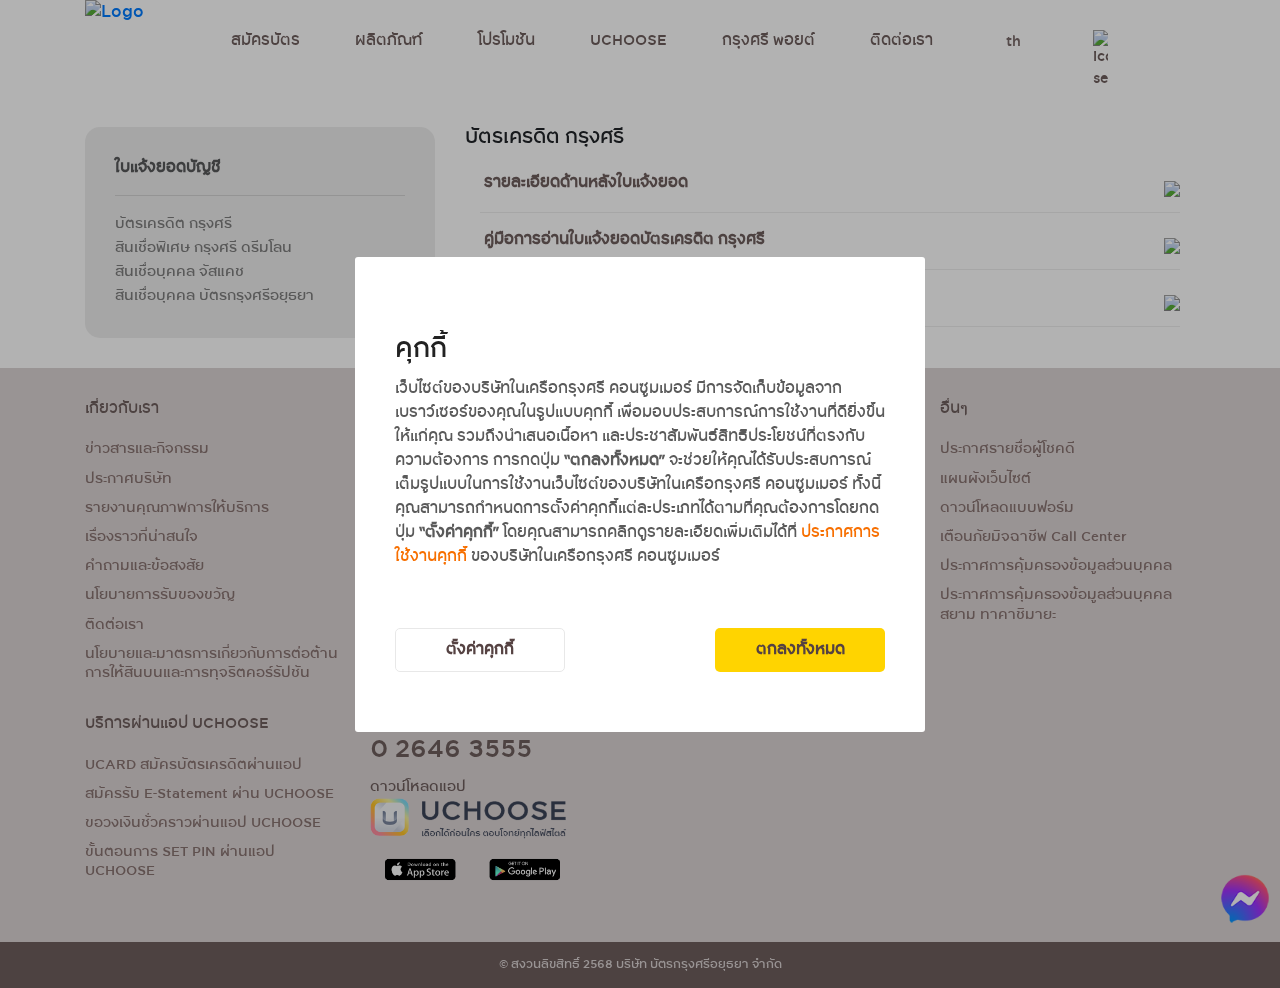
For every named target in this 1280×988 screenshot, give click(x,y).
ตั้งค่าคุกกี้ (480, 649)
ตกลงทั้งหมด (800, 649)
